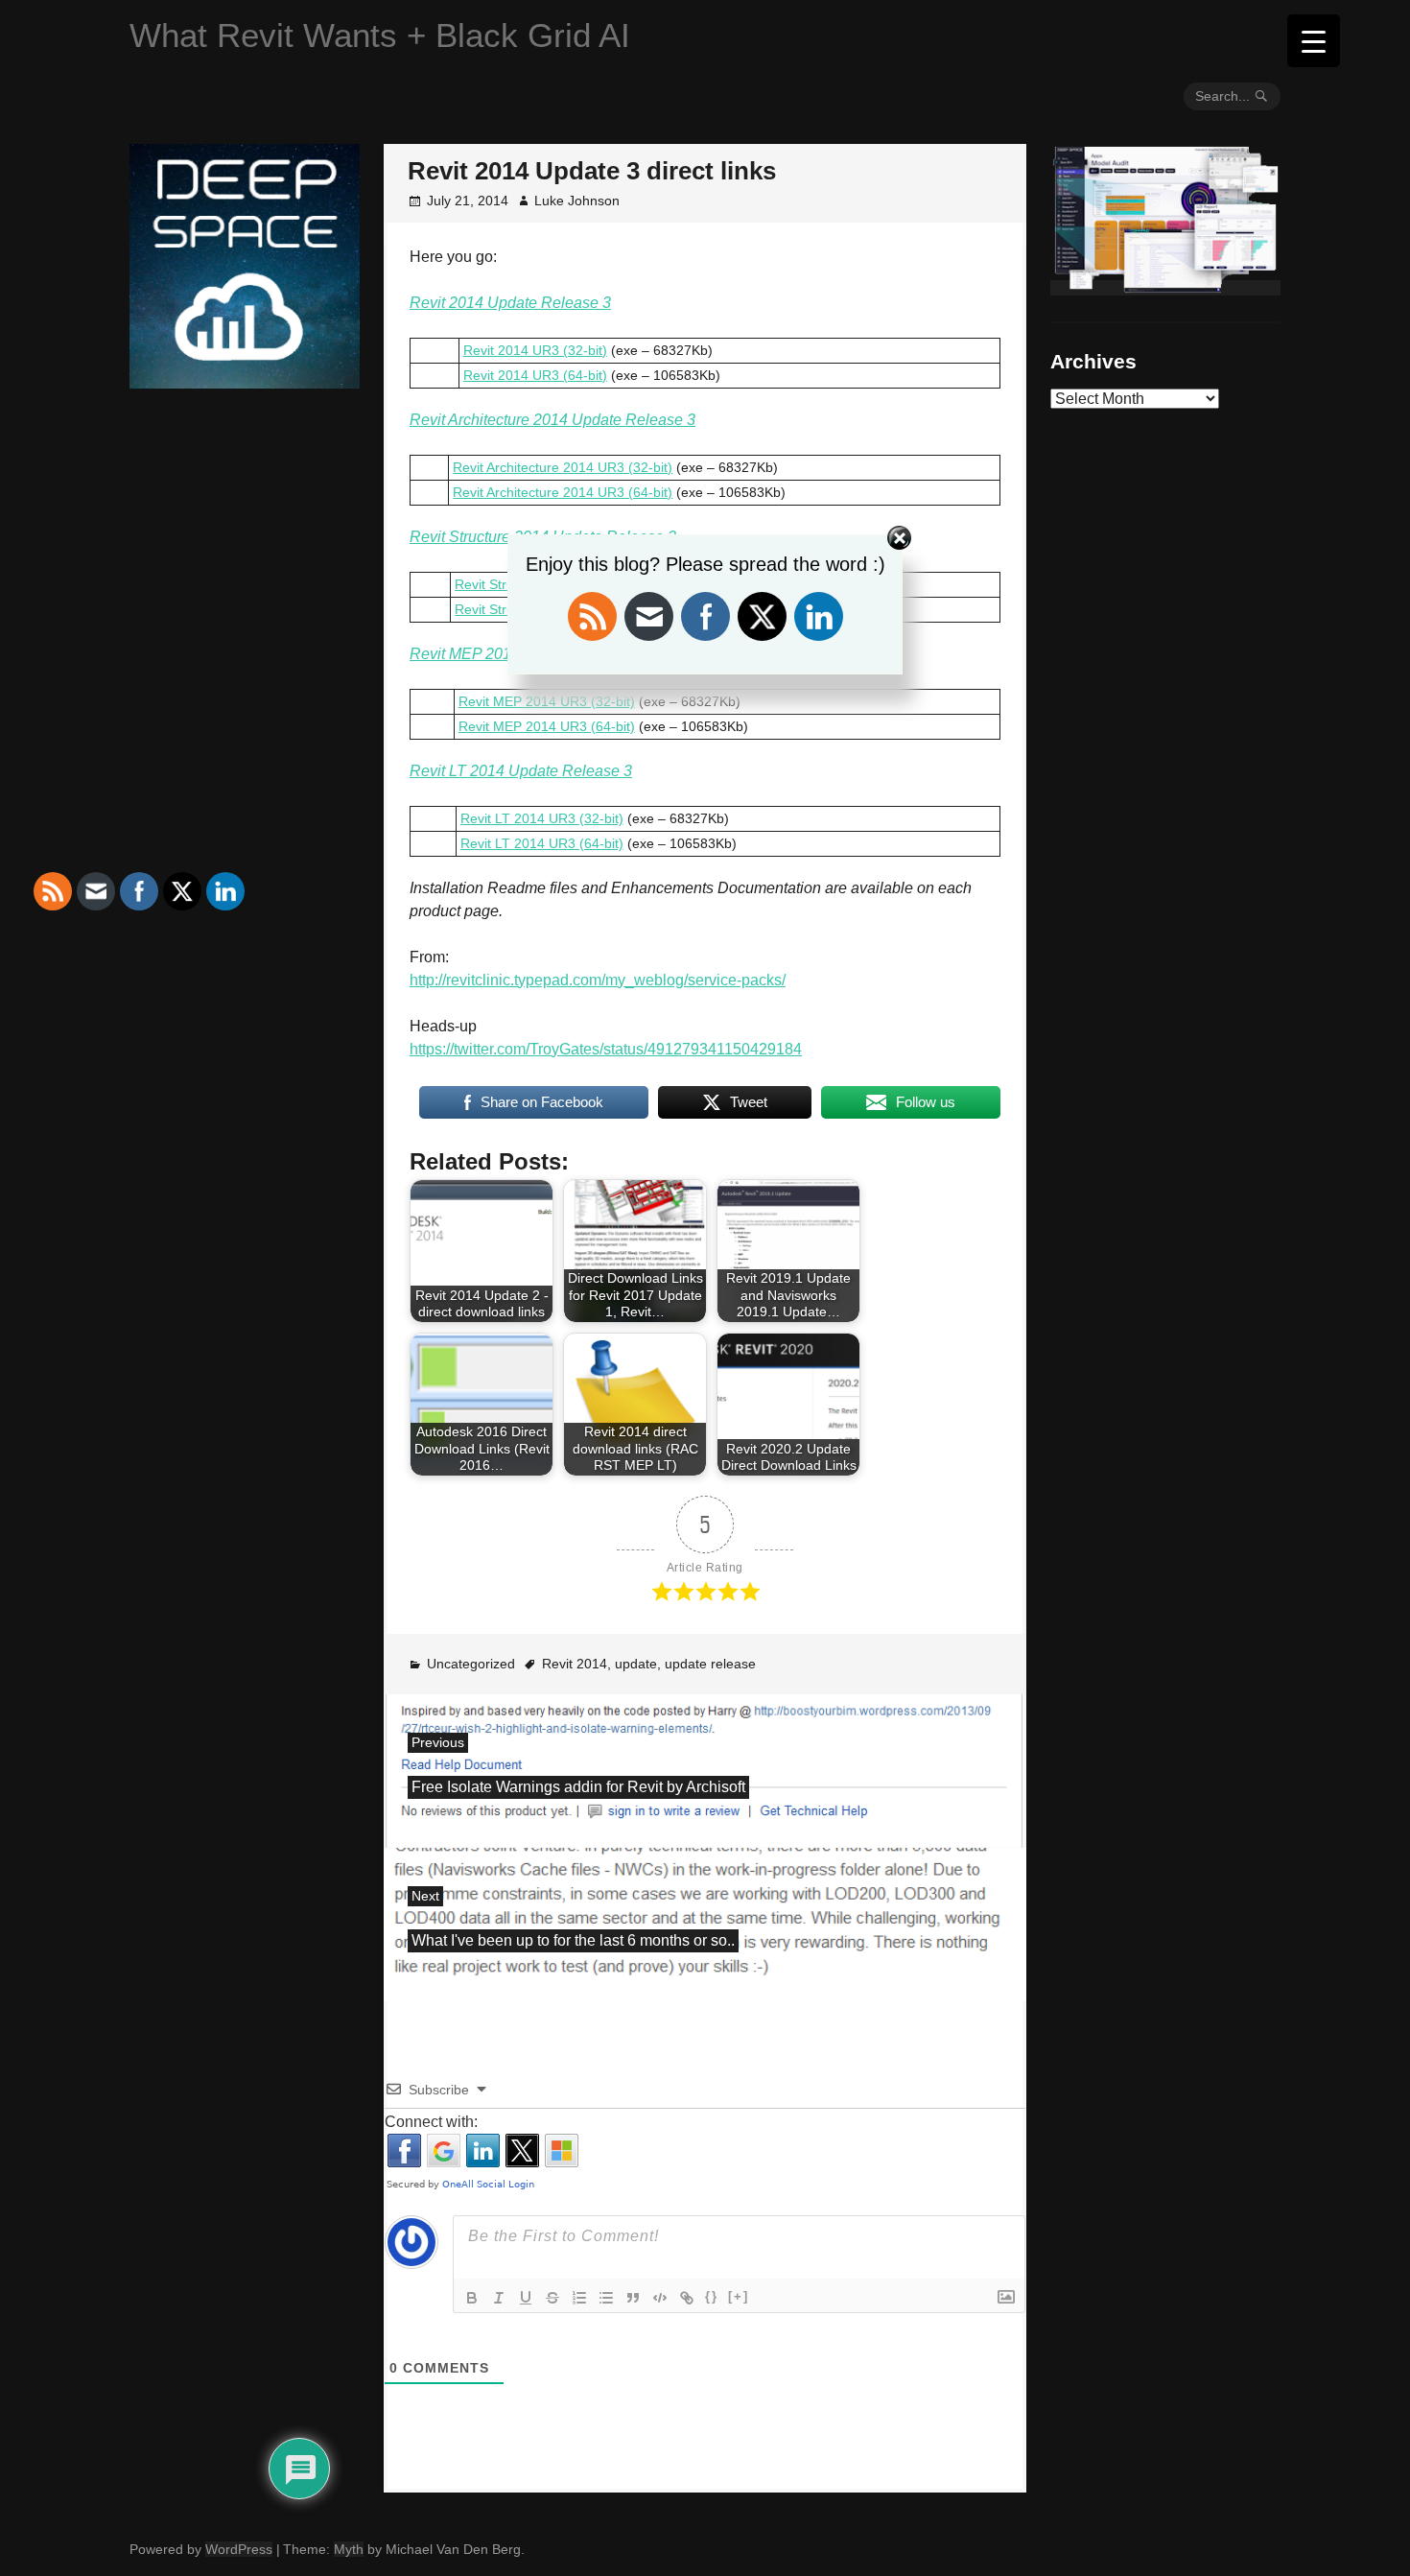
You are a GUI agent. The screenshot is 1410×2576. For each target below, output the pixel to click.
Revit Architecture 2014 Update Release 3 (552, 420)
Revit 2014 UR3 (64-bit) (535, 375)
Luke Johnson (577, 201)
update (636, 1664)
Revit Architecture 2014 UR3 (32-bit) (563, 467)
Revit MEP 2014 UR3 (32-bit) (547, 701)
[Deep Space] (245, 381)
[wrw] (1165, 288)
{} (712, 2296)
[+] (739, 2296)
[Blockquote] (633, 2298)
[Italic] (499, 2298)
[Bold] (472, 2298)
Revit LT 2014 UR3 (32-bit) (542, 818)
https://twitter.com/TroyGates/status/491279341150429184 (606, 1049)
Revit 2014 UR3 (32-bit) (535, 350)
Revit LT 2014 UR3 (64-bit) (542, 843)
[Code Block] (660, 2298)
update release (710, 1664)
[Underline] (526, 2298)
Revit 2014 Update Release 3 (510, 303)
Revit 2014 (575, 1664)
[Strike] (552, 2298)
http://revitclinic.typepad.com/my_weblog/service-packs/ (598, 980)
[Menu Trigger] (1314, 41)
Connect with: (431, 2122)
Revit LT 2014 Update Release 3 (521, 771)
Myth (349, 2549)
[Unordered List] (606, 2298)
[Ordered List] (579, 2298)
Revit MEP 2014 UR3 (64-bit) (547, 726)
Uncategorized (471, 1664)
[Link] (687, 2298)
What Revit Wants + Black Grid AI (380, 35)
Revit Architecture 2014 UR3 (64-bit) (563, 492)
